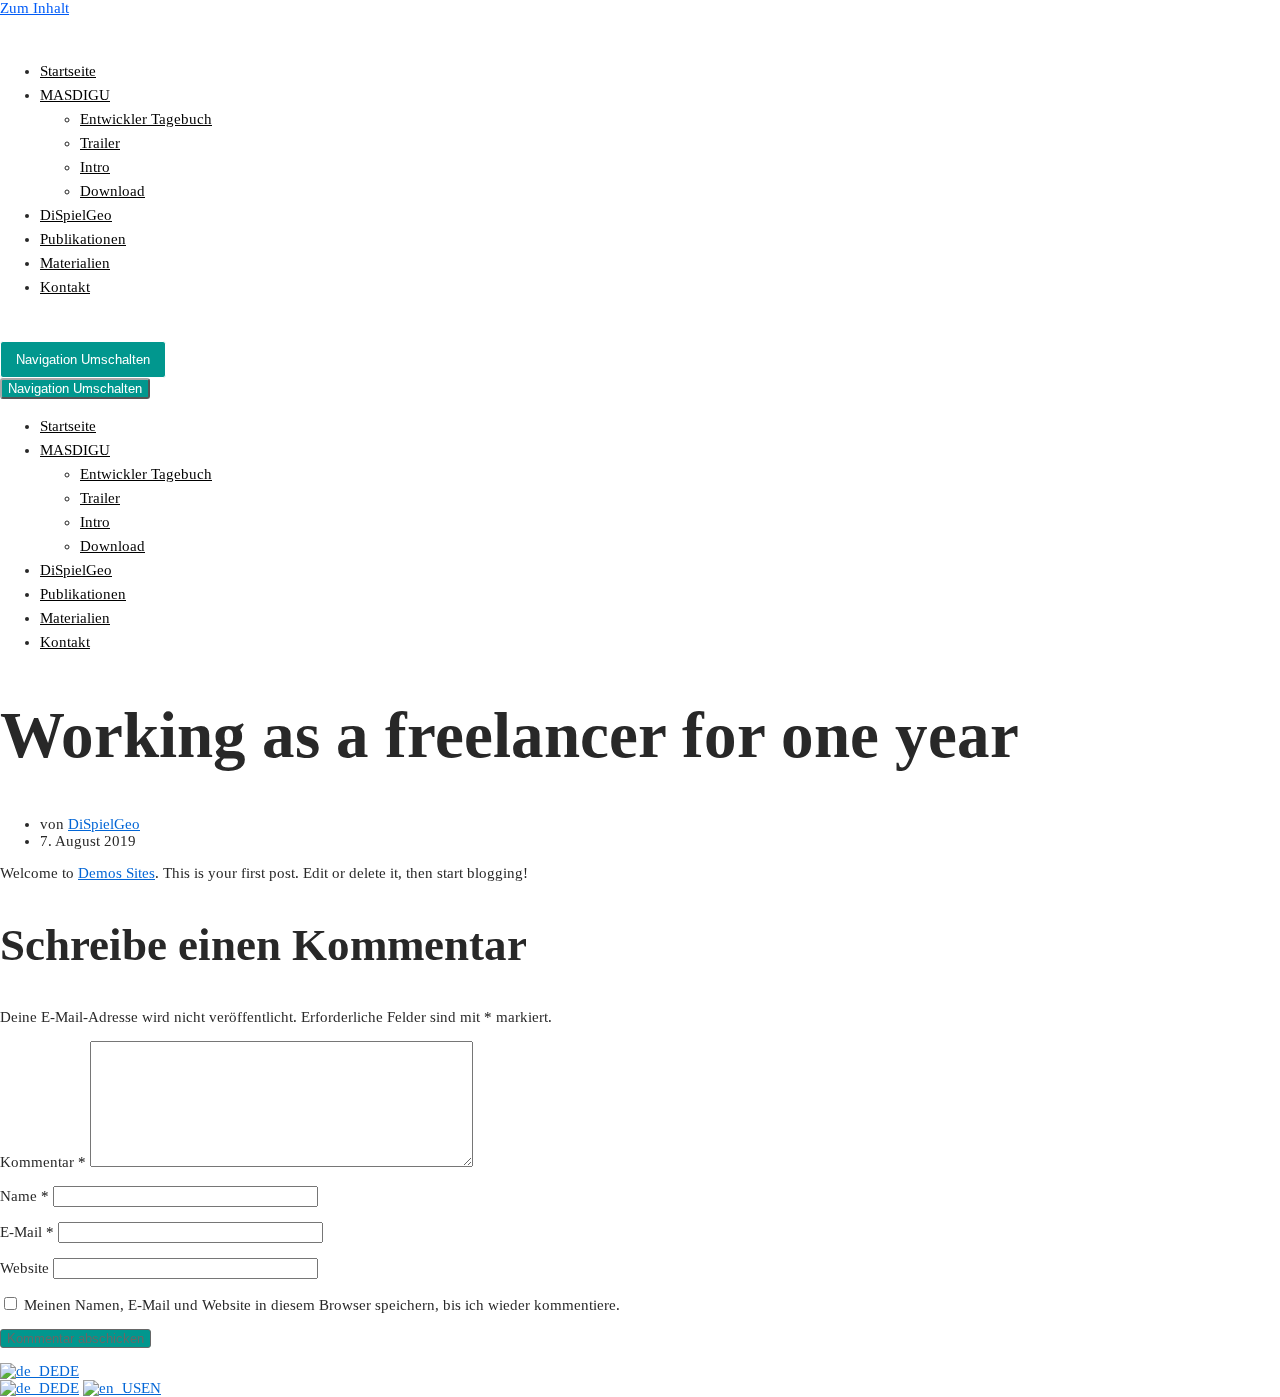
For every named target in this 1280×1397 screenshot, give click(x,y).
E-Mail (27, 1232)
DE (69, 1371)
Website (24, 1268)
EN (151, 1388)
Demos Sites (116, 873)
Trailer (100, 143)
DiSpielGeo (76, 215)
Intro (95, 167)
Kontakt (65, 287)
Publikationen (83, 239)
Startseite (68, 71)
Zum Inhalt (34, 8)
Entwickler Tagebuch (146, 119)
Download (112, 191)
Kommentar (43, 1162)
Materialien (75, 263)
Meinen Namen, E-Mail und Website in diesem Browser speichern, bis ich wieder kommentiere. (322, 1305)
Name (24, 1196)
